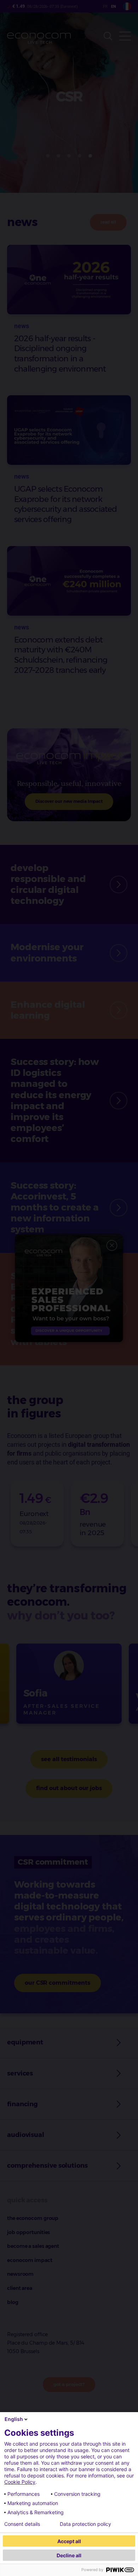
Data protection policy (85, 2524)
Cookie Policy (20, 2482)
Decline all (69, 2555)
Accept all (69, 2541)
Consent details (22, 2524)
